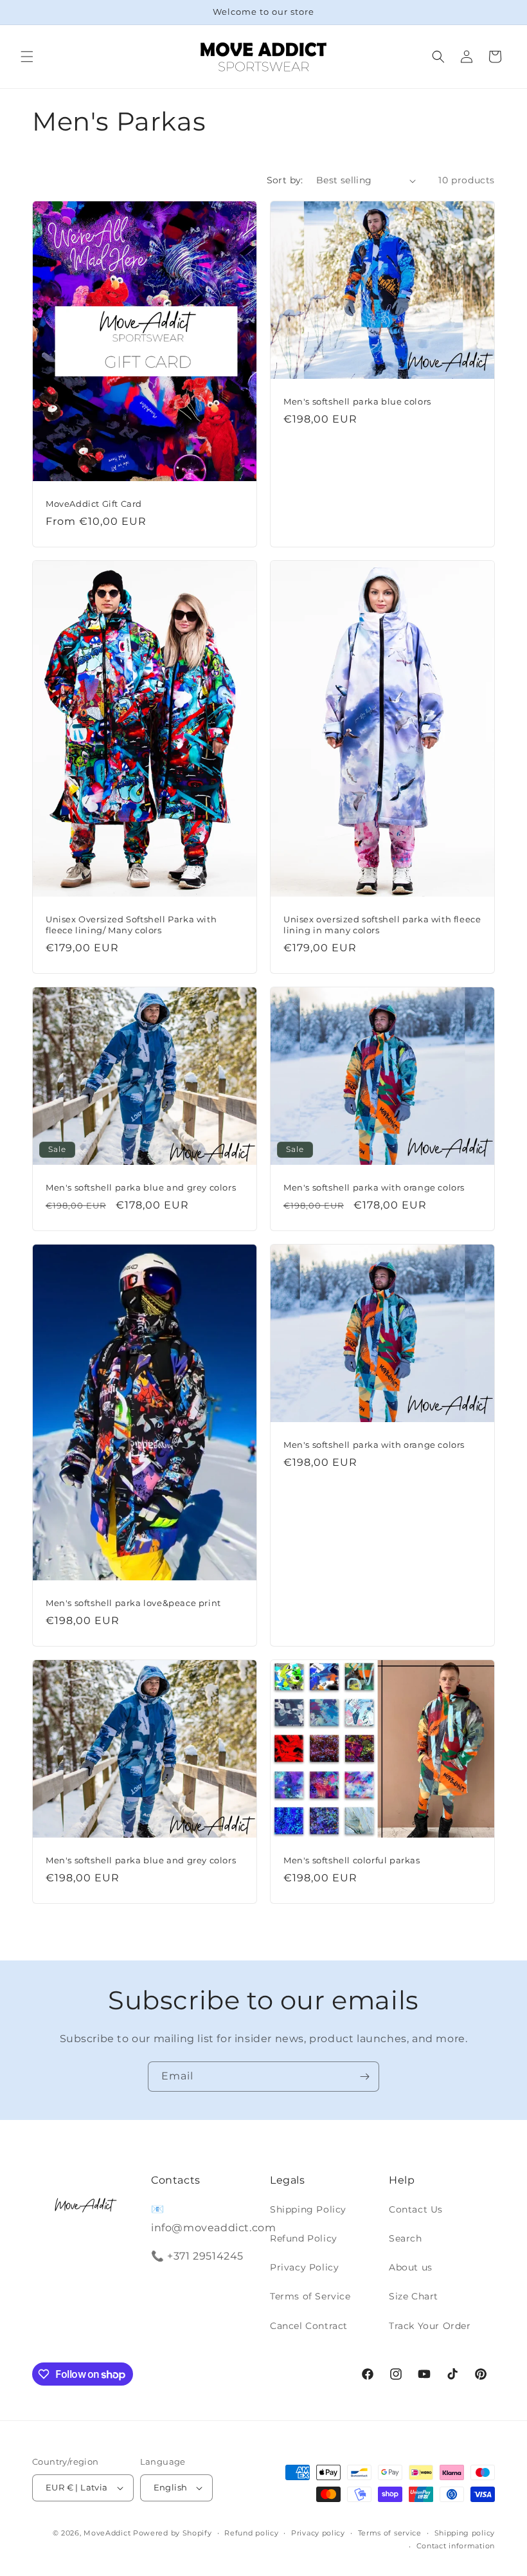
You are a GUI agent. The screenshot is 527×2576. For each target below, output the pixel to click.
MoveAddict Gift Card (94, 504)
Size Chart (414, 2296)
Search (406, 2238)
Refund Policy (304, 2238)
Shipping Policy (308, 2209)
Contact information (456, 2546)
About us (411, 2267)
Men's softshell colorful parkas (352, 1860)
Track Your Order (430, 2326)
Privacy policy (318, 2533)
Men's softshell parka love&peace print (133, 1603)
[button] (27, 57)
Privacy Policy (304, 2267)
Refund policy (251, 2533)
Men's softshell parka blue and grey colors (141, 1187)
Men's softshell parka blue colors (357, 401)
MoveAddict (107, 2533)
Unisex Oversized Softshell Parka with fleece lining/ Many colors (131, 925)
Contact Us (416, 2209)
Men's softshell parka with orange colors (374, 1187)
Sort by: (285, 180)
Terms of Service (310, 2296)
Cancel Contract (309, 2326)
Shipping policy (465, 2533)
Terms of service (390, 2533)
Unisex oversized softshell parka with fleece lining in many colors (382, 925)
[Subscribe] (364, 2077)
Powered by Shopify (173, 2533)
